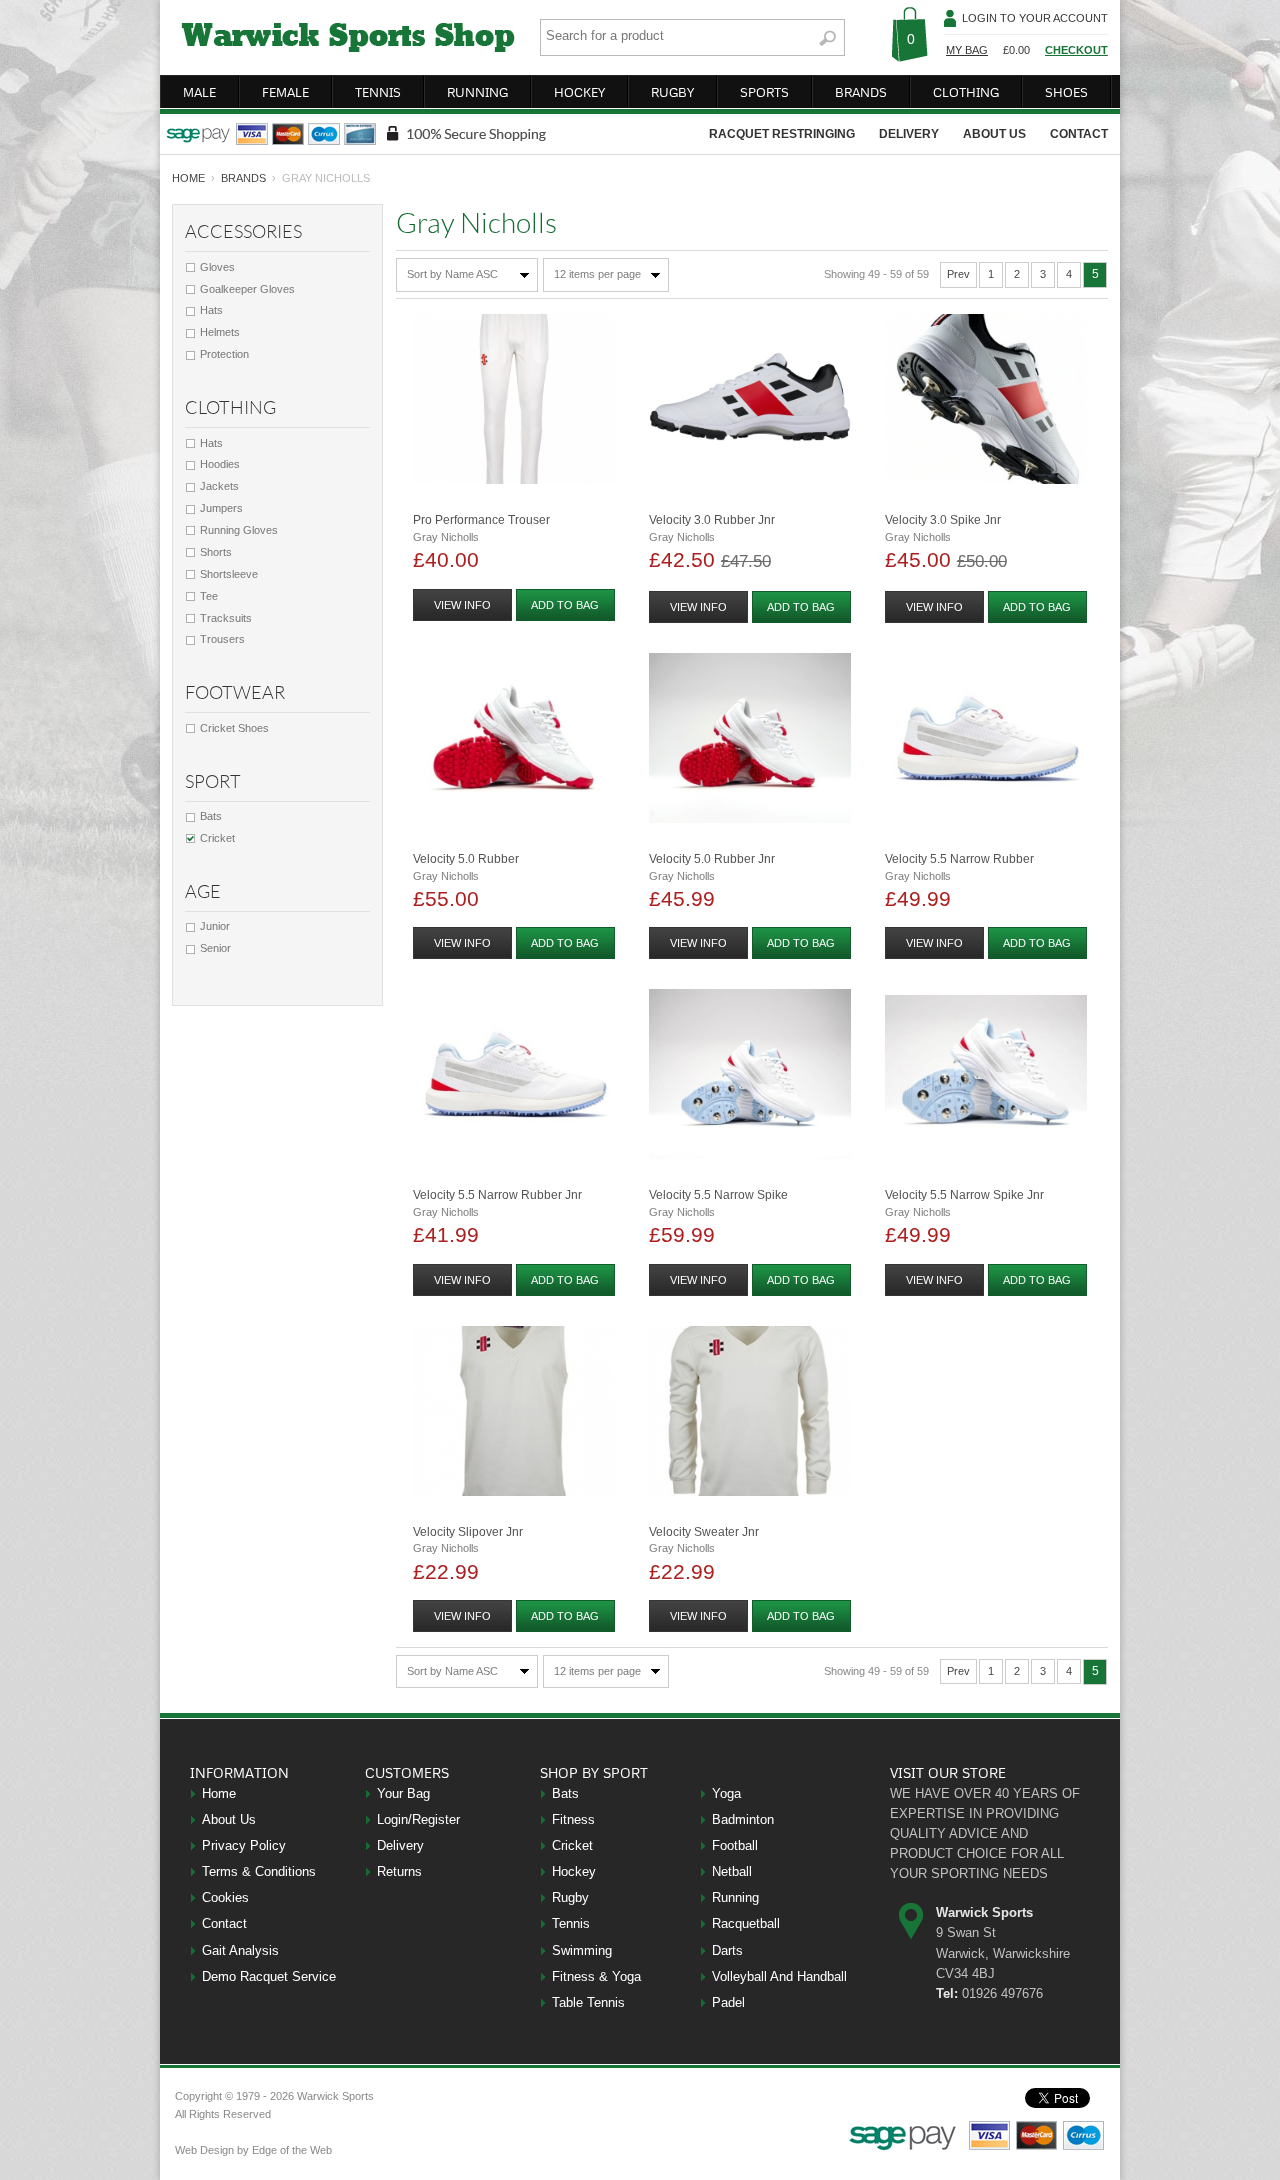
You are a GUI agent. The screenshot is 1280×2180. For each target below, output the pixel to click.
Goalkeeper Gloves (247, 289)
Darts (727, 1950)
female (285, 92)
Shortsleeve (229, 574)
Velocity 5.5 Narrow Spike (718, 1195)
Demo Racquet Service (269, 1976)
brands (861, 92)
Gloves (217, 267)
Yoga (726, 1793)
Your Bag (403, 1793)
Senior (215, 948)
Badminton (743, 1819)
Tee (209, 596)
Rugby (570, 1897)
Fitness (573, 1819)
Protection (224, 354)
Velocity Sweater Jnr (704, 1532)
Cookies (225, 1897)
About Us (229, 1819)
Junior (215, 926)
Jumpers (221, 508)
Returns (399, 1871)
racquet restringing (782, 134)
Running (735, 1897)
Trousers (222, 639)
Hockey (574, 1871)
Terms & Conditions (259, 1871)
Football (735, 1845)
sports (764, 92)
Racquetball (746, 1923)
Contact (224, 1923)
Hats (211, 310)
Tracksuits (226, 618)
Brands (243, 178)
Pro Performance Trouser (481, 520)
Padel (728, 2002)
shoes (1066, 92)
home (188, 178)
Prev (958, 274)
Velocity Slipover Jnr (468, 1532)
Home (219, 1793)
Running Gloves (239, 530)
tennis (378, 92)
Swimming (582, 1950)
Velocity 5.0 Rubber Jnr (712, 859)
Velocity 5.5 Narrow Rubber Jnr (497, 1195)
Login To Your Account (1035, 18)
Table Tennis (588, 2002)
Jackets (219, 486)
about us (994, 134)
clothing (966, 92)
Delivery (400, 1845)
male (199, 92)
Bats (211, 816)
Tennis (571, 1923)
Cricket (217, 838)
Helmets (220, 332)
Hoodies (220, 464)
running (477, 92)
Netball (732, 1871)
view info (462, 605)
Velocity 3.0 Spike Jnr (943, 520)
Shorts (216, 552)
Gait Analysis (240, 1950)
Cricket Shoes (234, 728)
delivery (909, 134)
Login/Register (418, 1819)
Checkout (1076, 50)
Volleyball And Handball (779, 1976)
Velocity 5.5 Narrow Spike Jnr (964, 1195)
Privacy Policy (244, 1845)
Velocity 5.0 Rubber (466, 859)
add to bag (565, 605)
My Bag (967, 50)
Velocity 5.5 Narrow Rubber (959, 859)
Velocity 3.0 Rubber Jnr (712, 520)
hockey (579, 92)
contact (1079, 134)
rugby (672, 92)
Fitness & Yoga (596, 1976)
